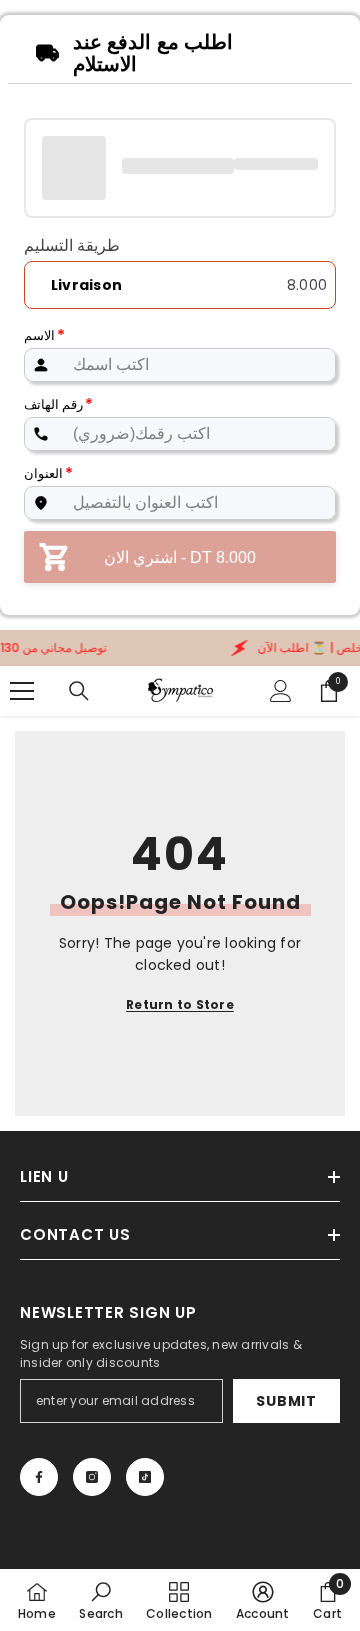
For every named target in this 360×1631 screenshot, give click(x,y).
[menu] (22, 691)
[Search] (79, 691)
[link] (100, 1600)
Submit (286, 1401)
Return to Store (180, 1004)
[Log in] (281, 691)
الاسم (44, 335)
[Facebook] (39, 1477)
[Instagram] (92, 1477)
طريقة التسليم (72, 246)
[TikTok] (145, 1477)
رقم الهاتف (58, 404)
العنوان (48, 473)
